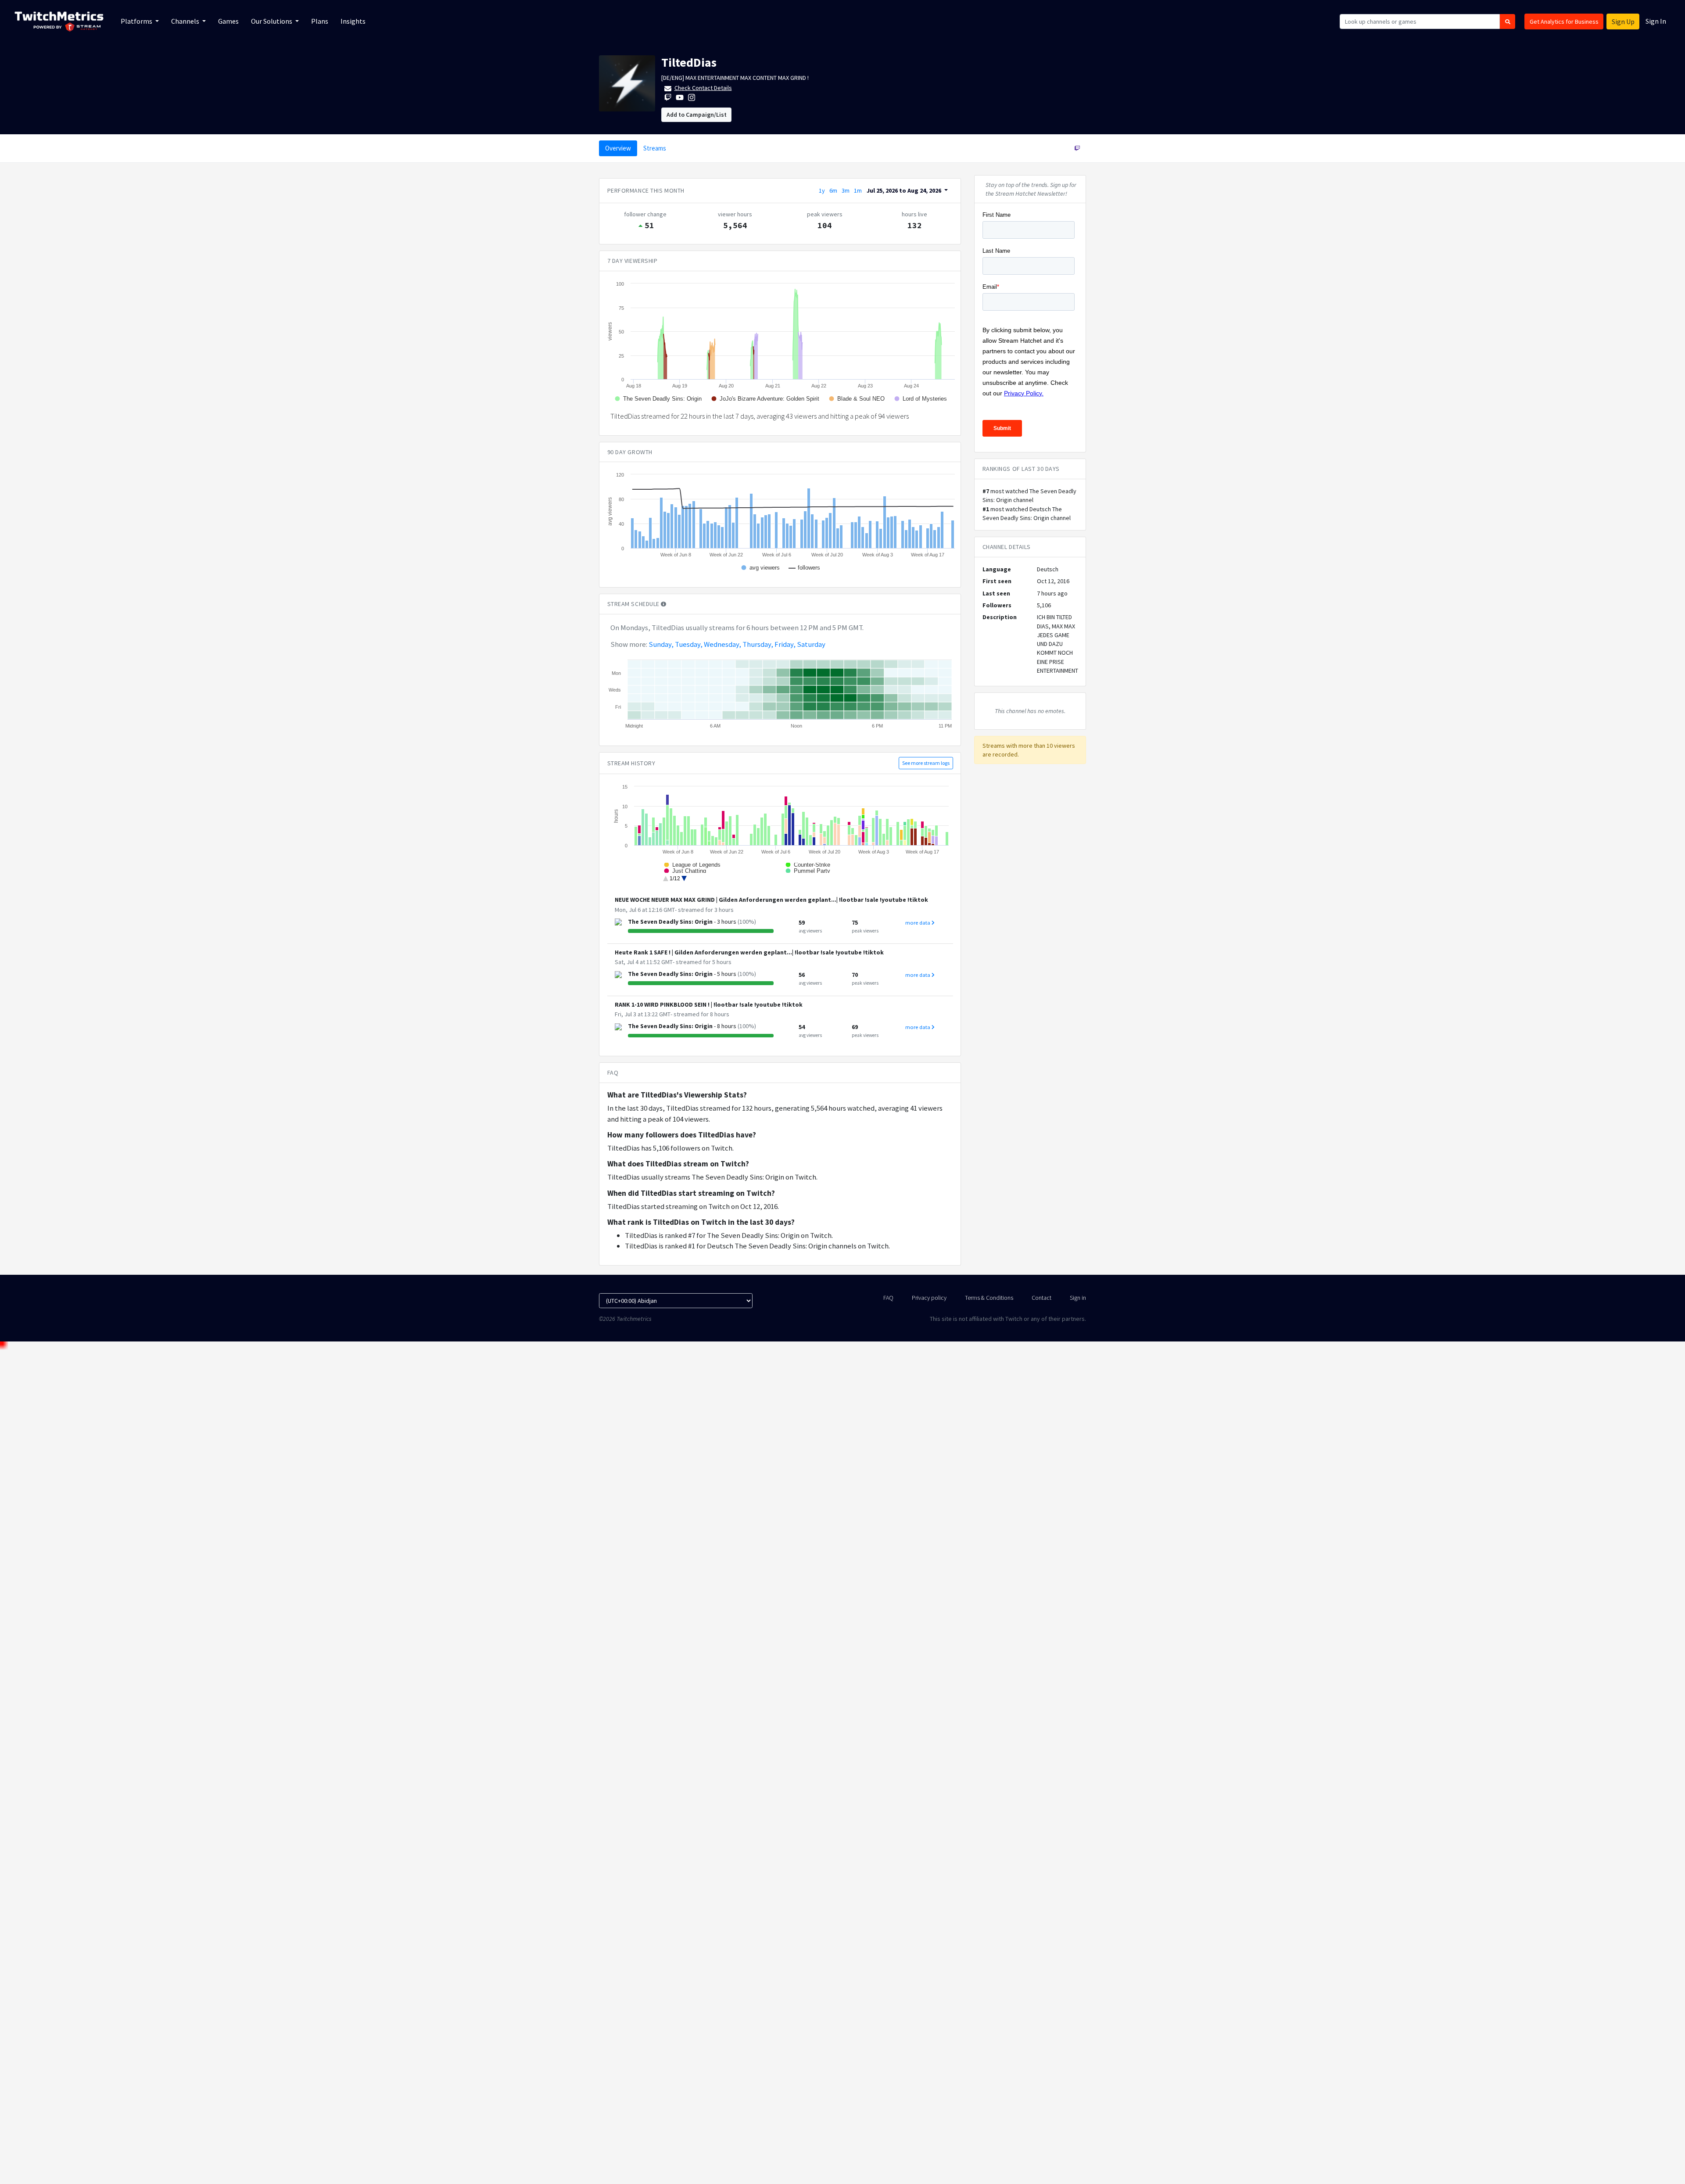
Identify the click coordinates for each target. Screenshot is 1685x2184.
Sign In (1656, 21)
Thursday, (758, 644)
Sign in (1078, 1298)
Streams (655, 148)
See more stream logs (926, 763)
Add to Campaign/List (697, 115)
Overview (618, 148)
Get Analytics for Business (1564, 22)
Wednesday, (722, 644)
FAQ (888, 1298)
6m (833, 190)
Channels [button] (186, 21)
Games (228, 21)
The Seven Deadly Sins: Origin (670, 922)
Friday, (785, 644)
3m (846, 190)
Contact (1041, 1298)
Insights (353, 21)
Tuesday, (689, 644)
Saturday (811, 644)
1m (858, 190)
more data (918, 923)
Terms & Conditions (989, 1298)
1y (822, 190)
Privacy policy (929, 1298)
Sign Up (1623, 22)
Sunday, (661, 644)
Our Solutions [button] (272, 21)
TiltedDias (689, 62)
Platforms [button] (137, 21)
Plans (320, 21)
